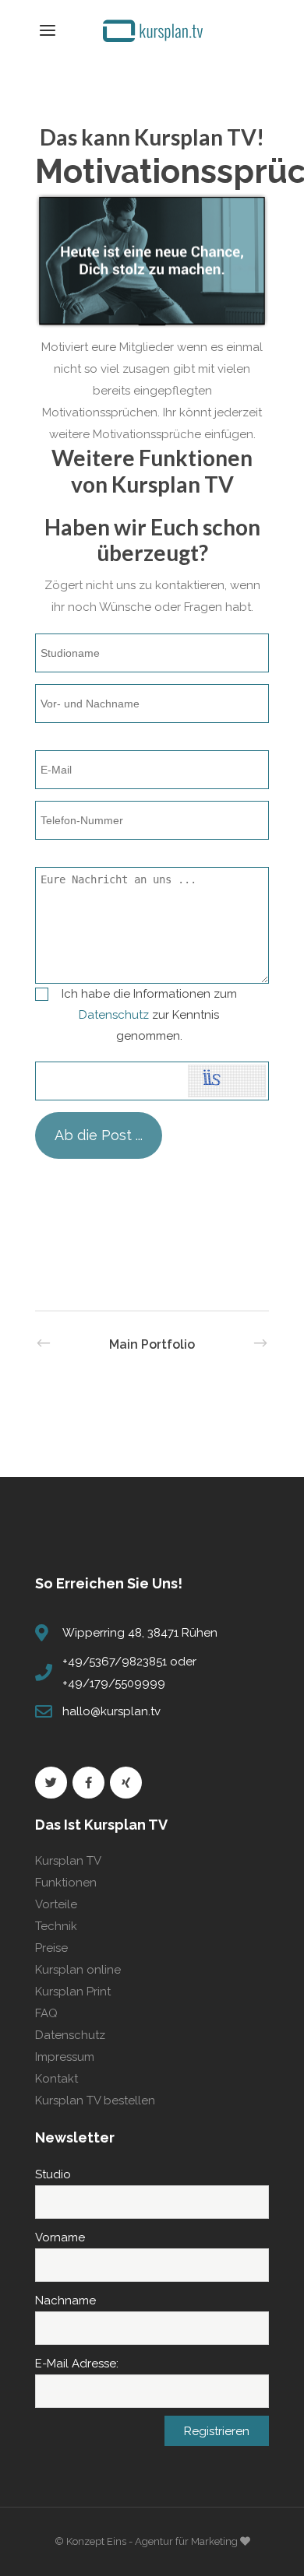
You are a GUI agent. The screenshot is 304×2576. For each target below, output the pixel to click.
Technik (56, 1926)
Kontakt (57, 2079)
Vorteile (56, 1904)
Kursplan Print (73, 1992)
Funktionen (66, 1883)
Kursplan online (78, 1970)
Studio (53, 2174)
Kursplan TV (68, 1861)
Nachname (65, 2301)
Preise (51, 1948)
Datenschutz (114, 1015)
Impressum (65, 2057)
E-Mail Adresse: (77, 2364)
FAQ (46, 2013)
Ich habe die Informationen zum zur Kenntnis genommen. (149, 1015)
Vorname (60, 2237)
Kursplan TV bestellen (95, 2100)
